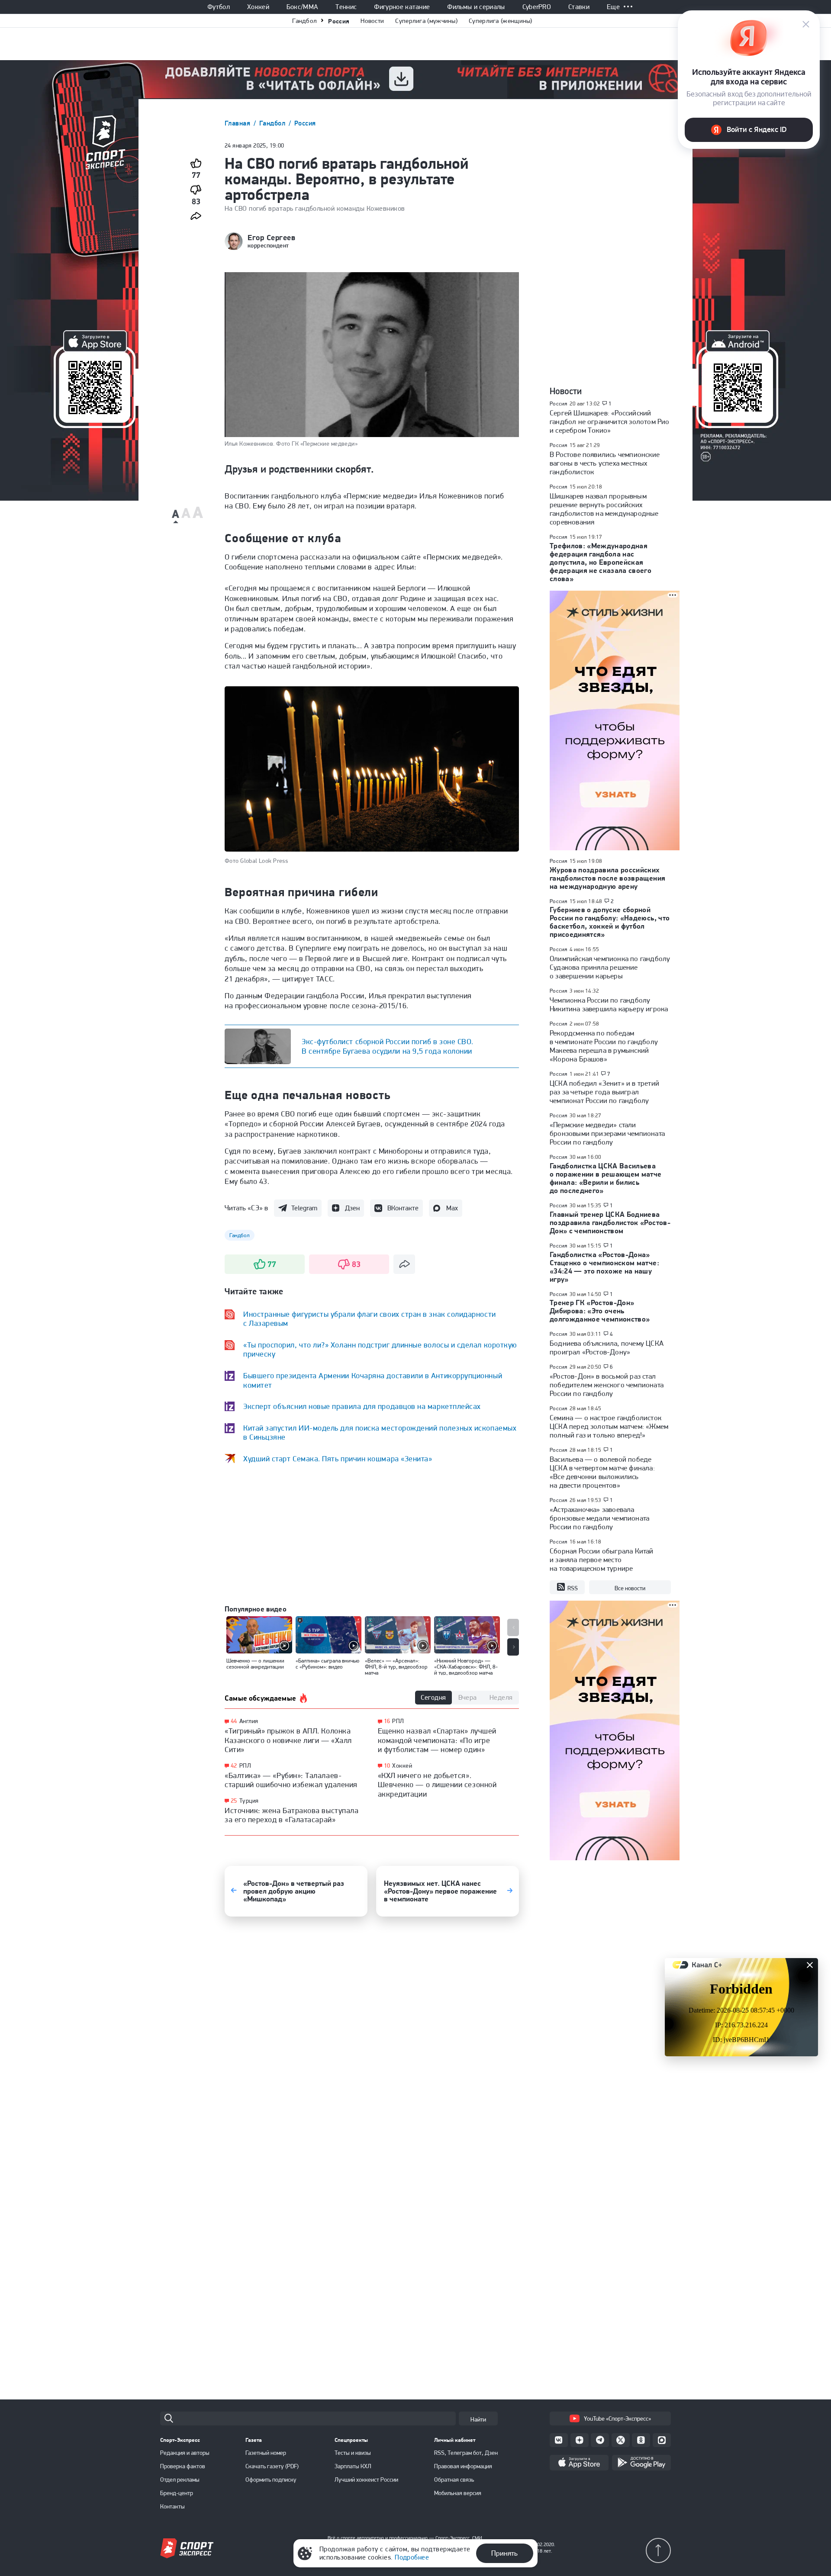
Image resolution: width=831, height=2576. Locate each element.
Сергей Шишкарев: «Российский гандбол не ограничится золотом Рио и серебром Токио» (609, 421)
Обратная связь (454, 2480)
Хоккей (258, 7)
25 (234, 1801)
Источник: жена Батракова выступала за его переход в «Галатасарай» (291, 1815)
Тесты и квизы (353, 2453)
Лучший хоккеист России (366, 2480)
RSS (573, 1588)
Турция (249, 1801)
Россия (339, 21)
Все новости (630, 1588)
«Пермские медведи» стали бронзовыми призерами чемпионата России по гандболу (607, 1133)
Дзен (352, 1208)
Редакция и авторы (185, 2453)
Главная (238, 123)
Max (452, 1208)
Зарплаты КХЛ (353, 2466)
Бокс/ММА (303, 7)
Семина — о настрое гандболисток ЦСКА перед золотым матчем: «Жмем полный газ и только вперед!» (609, 1426)
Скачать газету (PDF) (272, 2466)
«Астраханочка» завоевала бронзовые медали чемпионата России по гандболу (599, 1518)
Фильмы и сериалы (476, 7)
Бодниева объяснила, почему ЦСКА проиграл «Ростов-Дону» (607, 1347)
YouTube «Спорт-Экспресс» (617, 2418)
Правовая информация (463, 2466)
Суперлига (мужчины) (426, 21)
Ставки (579, 7)
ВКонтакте (403, 1208)
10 (387, 1766)
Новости (372, 21)
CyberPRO (537, 7)
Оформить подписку (271, 2480)
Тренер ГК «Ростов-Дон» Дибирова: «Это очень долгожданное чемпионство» (600, 1311)
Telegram (304, 1208)
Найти (478, 2419)
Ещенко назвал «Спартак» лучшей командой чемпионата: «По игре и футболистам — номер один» (437, 1740)
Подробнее (412, 2557)
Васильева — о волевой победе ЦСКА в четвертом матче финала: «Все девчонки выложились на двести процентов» (602, 1472)
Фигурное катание (402, 7)
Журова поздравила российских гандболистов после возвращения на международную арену (607, 878)
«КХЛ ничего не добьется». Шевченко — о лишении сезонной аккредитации (437, 1785)
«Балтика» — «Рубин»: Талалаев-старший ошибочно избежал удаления (291, 1780)
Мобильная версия (458, 2493)
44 (234, 1721)
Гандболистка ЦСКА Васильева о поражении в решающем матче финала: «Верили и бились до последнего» (606, 1178)
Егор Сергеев (271, 238)
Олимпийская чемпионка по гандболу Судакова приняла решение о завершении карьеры (610, 967)
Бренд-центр (177, 2493)
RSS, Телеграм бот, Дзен (466, 2453)
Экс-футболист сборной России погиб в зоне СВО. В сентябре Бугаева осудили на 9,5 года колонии (388, 1046)
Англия (249, 1721)
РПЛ (245, 1766)
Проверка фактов (183, 2466)
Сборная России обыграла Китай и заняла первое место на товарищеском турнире (602, 1560)
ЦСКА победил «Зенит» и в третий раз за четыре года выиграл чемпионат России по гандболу (604, 1092)
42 (234, 1766)
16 (387, 1721)
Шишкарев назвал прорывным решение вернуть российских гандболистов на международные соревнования (604, 509)
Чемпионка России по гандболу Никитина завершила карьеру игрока (609, 1004)
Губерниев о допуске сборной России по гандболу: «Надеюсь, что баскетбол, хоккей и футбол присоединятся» (610, 922)
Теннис (346, 7)
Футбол (219, 7)
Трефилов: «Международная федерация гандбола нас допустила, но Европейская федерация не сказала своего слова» (601, 562)
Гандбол (304, 21)
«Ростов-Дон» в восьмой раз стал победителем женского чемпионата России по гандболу (607, 1385)
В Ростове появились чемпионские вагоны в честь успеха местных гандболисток (605, 463)
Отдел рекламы (180, 2480)
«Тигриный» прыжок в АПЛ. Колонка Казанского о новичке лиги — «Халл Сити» (288, 1740)
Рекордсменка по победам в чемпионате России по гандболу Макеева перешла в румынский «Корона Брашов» (604, 1046)
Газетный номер (266, 2453)
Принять (504, 2553)
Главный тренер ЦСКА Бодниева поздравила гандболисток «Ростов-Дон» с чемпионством (610, 1222)
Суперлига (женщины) (501, 21)
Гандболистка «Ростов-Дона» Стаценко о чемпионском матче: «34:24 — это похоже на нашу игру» (604, 1267)
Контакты (172, 2506)
